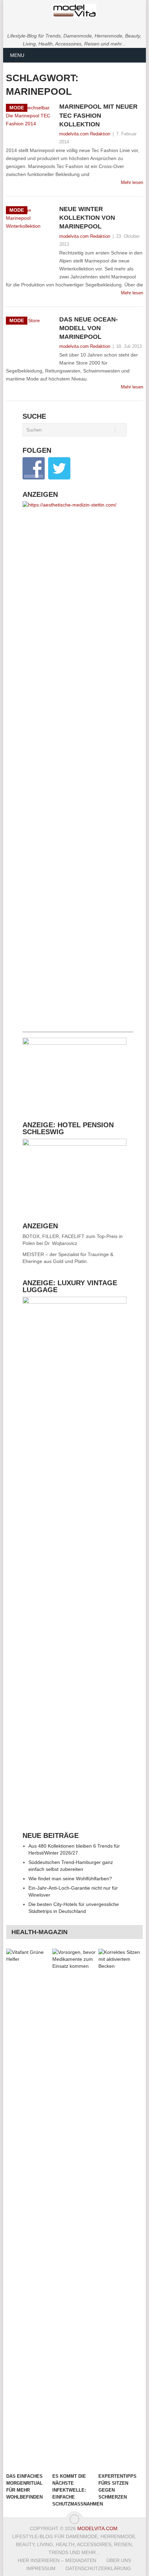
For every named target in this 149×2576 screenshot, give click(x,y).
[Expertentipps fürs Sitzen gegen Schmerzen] (120, 2209)
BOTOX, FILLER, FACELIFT (54, 1236)
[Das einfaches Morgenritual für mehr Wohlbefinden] (28, 2209)
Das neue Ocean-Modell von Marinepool (89, 328)
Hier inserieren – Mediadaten (57, 2560)
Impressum (41, 2568)
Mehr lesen (132, 182)
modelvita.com (97, 2528)
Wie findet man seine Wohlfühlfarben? (70, 1879)
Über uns (119, 2560)
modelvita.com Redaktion (85, 134)
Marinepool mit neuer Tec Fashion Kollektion (98, 115)
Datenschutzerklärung (98, 2568)
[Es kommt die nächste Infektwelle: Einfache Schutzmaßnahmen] (74, 2209)
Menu (17, 55)
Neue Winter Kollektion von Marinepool (87, 218)
